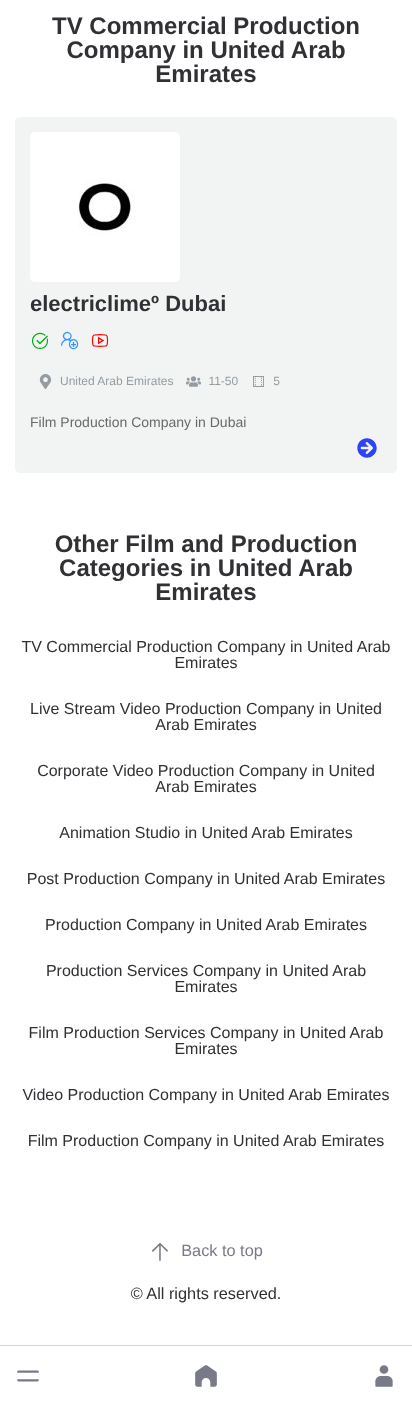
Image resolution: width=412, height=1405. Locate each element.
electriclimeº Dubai (128, 303)
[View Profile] (367, 448)
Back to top (222, 1251)
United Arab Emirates (116, 381)
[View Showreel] (100, 341)
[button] (28, 1376)
